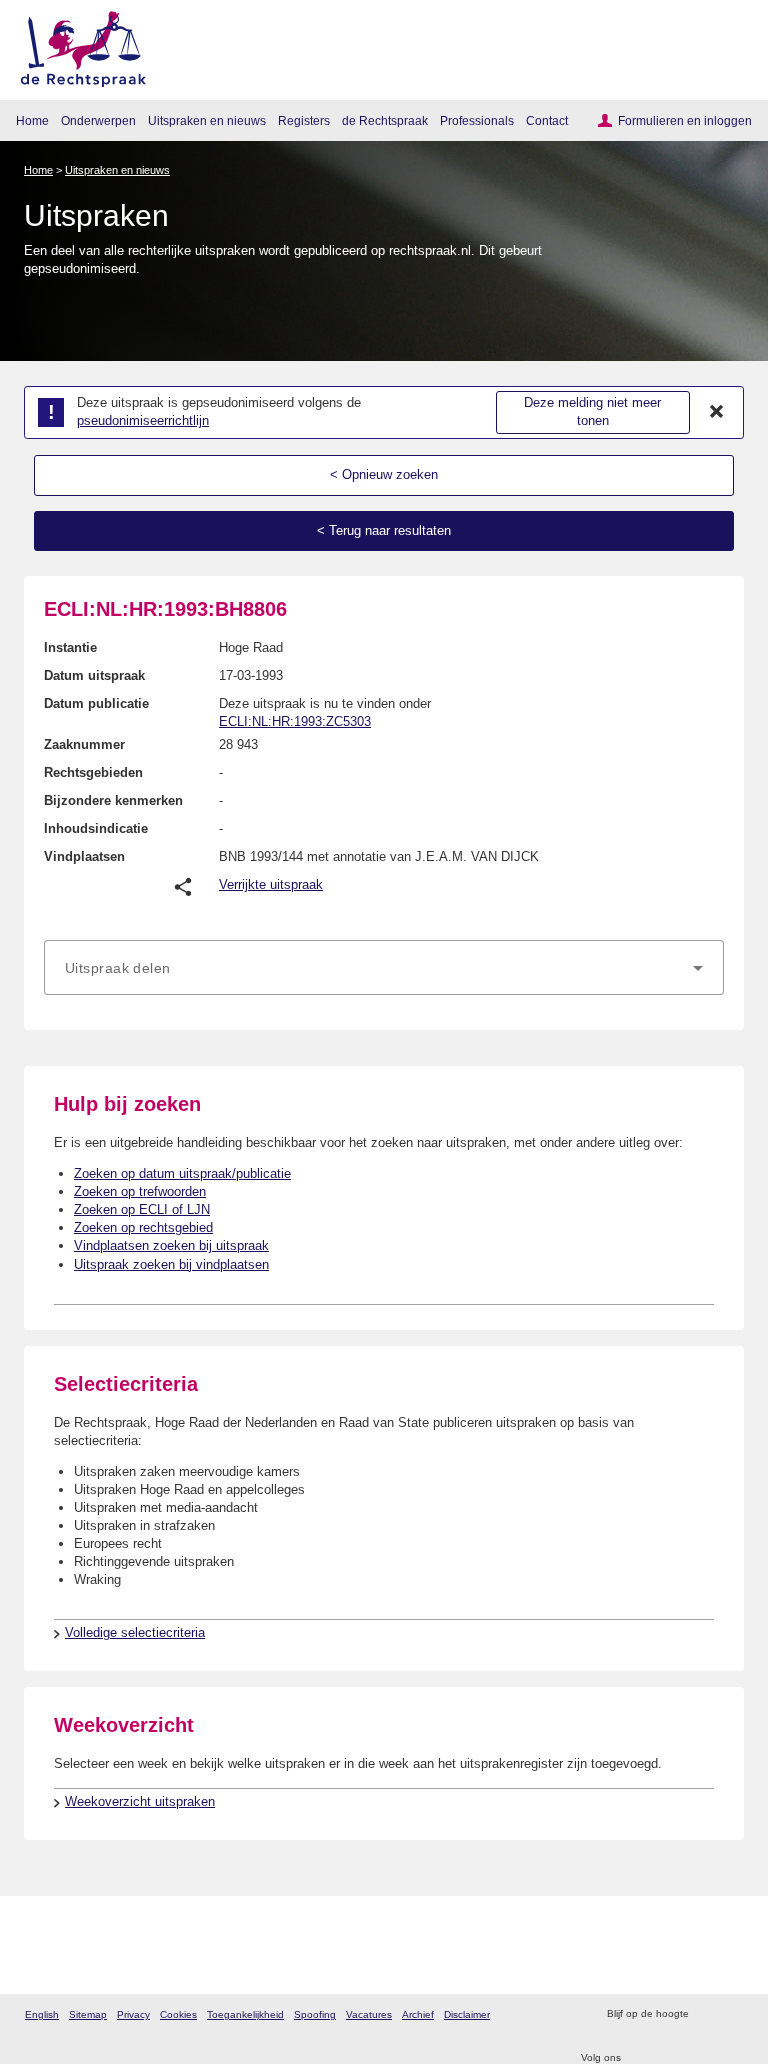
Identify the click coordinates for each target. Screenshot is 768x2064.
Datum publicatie (96, 703)
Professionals (477, 120)
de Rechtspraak (385, 120)
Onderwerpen (98, 120)
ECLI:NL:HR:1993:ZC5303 (295, 721)
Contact (547, 120)
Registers (304, 120)
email (732, 2014)
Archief (418, 2014)
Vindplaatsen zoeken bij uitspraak (171, 1245)
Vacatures (369, 2014)
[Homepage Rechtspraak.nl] (76, 45)
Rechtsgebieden (93, 772)
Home (32, 120)
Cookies (178, 2014)
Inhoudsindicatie (96, 828)
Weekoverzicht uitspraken (140, 1801)
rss (706, 2014)
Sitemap (88, 2014)
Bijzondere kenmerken (113, 800)
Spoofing (315, 2014)
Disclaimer (467, 2014)
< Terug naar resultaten (384, 530)
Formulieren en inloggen (685, 120)
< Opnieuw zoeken (384, 474)
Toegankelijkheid (245, 2014)
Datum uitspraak (94, 675)
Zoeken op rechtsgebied (143, 1227)
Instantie (70, 647)
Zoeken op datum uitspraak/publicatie (182, 1173)
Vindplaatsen (84, 856)
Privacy (133, 2014)
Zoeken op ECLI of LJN (142, 1209)
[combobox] (384, 968)
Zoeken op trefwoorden (140, 1191)
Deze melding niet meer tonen (592, 412)
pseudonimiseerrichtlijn (143, 420)
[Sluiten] (717, 412)
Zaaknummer (84, 744)
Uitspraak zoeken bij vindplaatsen (171, 1264)
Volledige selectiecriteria (135, 1632)
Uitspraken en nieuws (207, 120)
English (42, 2014)
